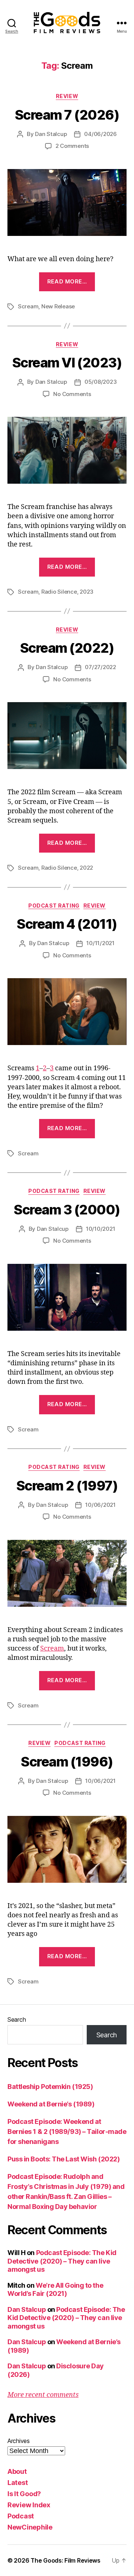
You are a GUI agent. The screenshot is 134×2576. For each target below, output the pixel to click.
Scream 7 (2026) (67, 115)
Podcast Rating (54, 906)
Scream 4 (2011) (67, 924)
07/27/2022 (100, 667)
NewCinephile (30, 2527)
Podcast (21, 2516)
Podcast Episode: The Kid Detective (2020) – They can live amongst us (62, 2261)
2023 (87, 592)
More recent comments (43, 2395)
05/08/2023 (100, 382)
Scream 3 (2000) (67, 1210)
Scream (28, 306)
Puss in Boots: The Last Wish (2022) (63, 2159)
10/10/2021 (100, 1229)
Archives (19, 2441)
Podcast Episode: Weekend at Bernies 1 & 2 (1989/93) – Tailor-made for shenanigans (67, 2131)
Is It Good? (24, 2494)
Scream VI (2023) (67, 363)
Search (17, 2019)
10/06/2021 (100, 1505)
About (17, 2471)
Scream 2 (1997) (67, 1486)
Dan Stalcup (51, 134)
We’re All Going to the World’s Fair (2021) (55, 2290)
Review (67, 96)
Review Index (29, 2505)
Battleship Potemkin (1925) (50, 2087)
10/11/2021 (100, 943)
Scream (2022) (67, 648)
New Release (58, 306)
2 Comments (72, 146)
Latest (17, 2483)
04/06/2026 (100, 134)
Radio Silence (59, 592)
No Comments (72, 394)
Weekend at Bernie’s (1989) (51, 2104)
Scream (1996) (67, 1762)
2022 (86, 868)
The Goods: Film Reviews (66, 2560)
